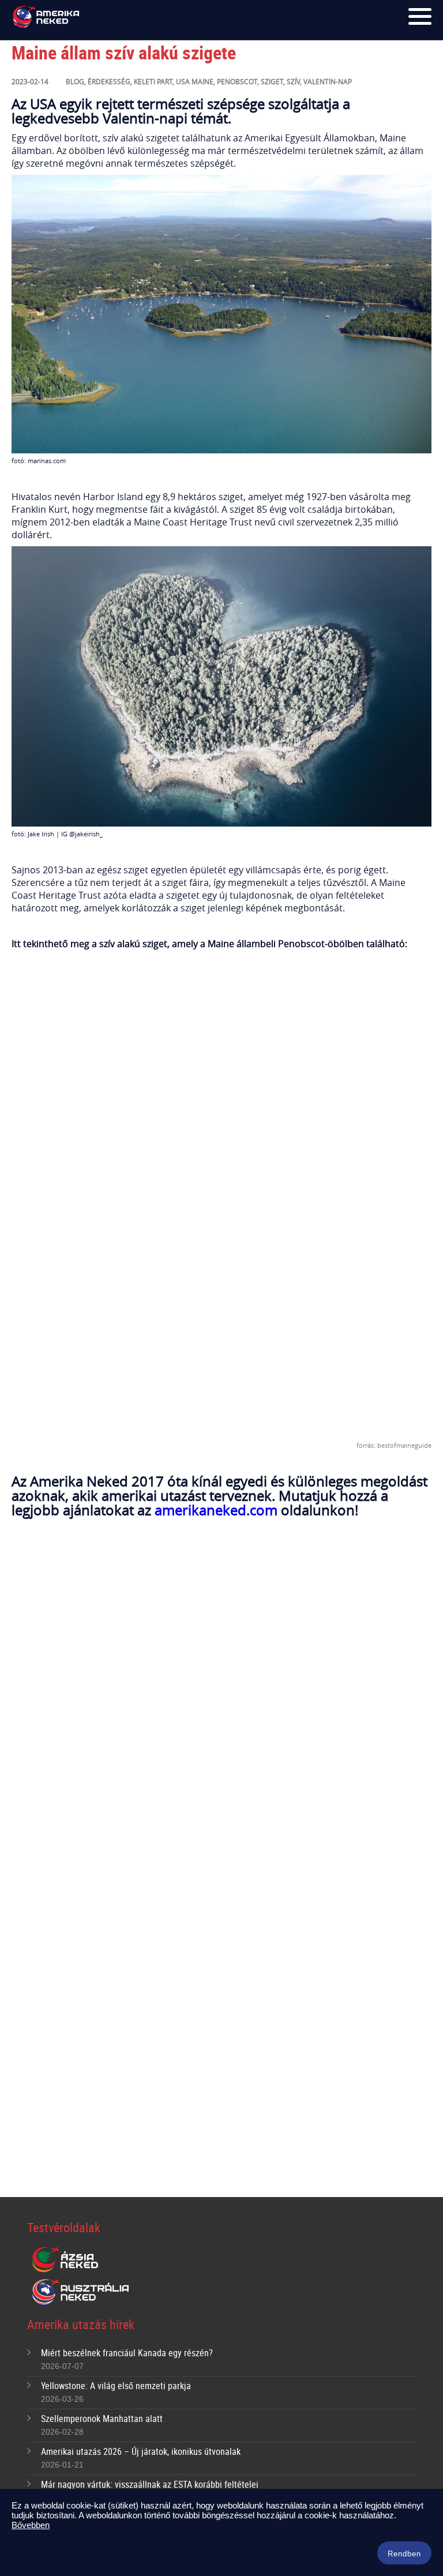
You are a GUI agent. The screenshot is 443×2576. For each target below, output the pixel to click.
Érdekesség (109, 81)
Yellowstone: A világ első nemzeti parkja (116, 2386)
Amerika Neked (48, 17)
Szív (293, 81)
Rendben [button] (404, 2554)
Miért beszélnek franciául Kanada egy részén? (127, 2353)
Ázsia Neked (65, 2260)
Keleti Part (153, 81)
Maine (202, 81)
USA (183, 81)
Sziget (272, 81)
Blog (75, 81)
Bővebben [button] (31, 2525)
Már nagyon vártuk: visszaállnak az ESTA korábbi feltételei (150, 2484)
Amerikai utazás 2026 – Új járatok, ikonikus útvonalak (141, 2451)
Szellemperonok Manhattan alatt (102, 2419)
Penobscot (237, 81)
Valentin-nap (328, 81)
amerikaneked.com (216, 1510)
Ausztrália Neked (81, 2292)
